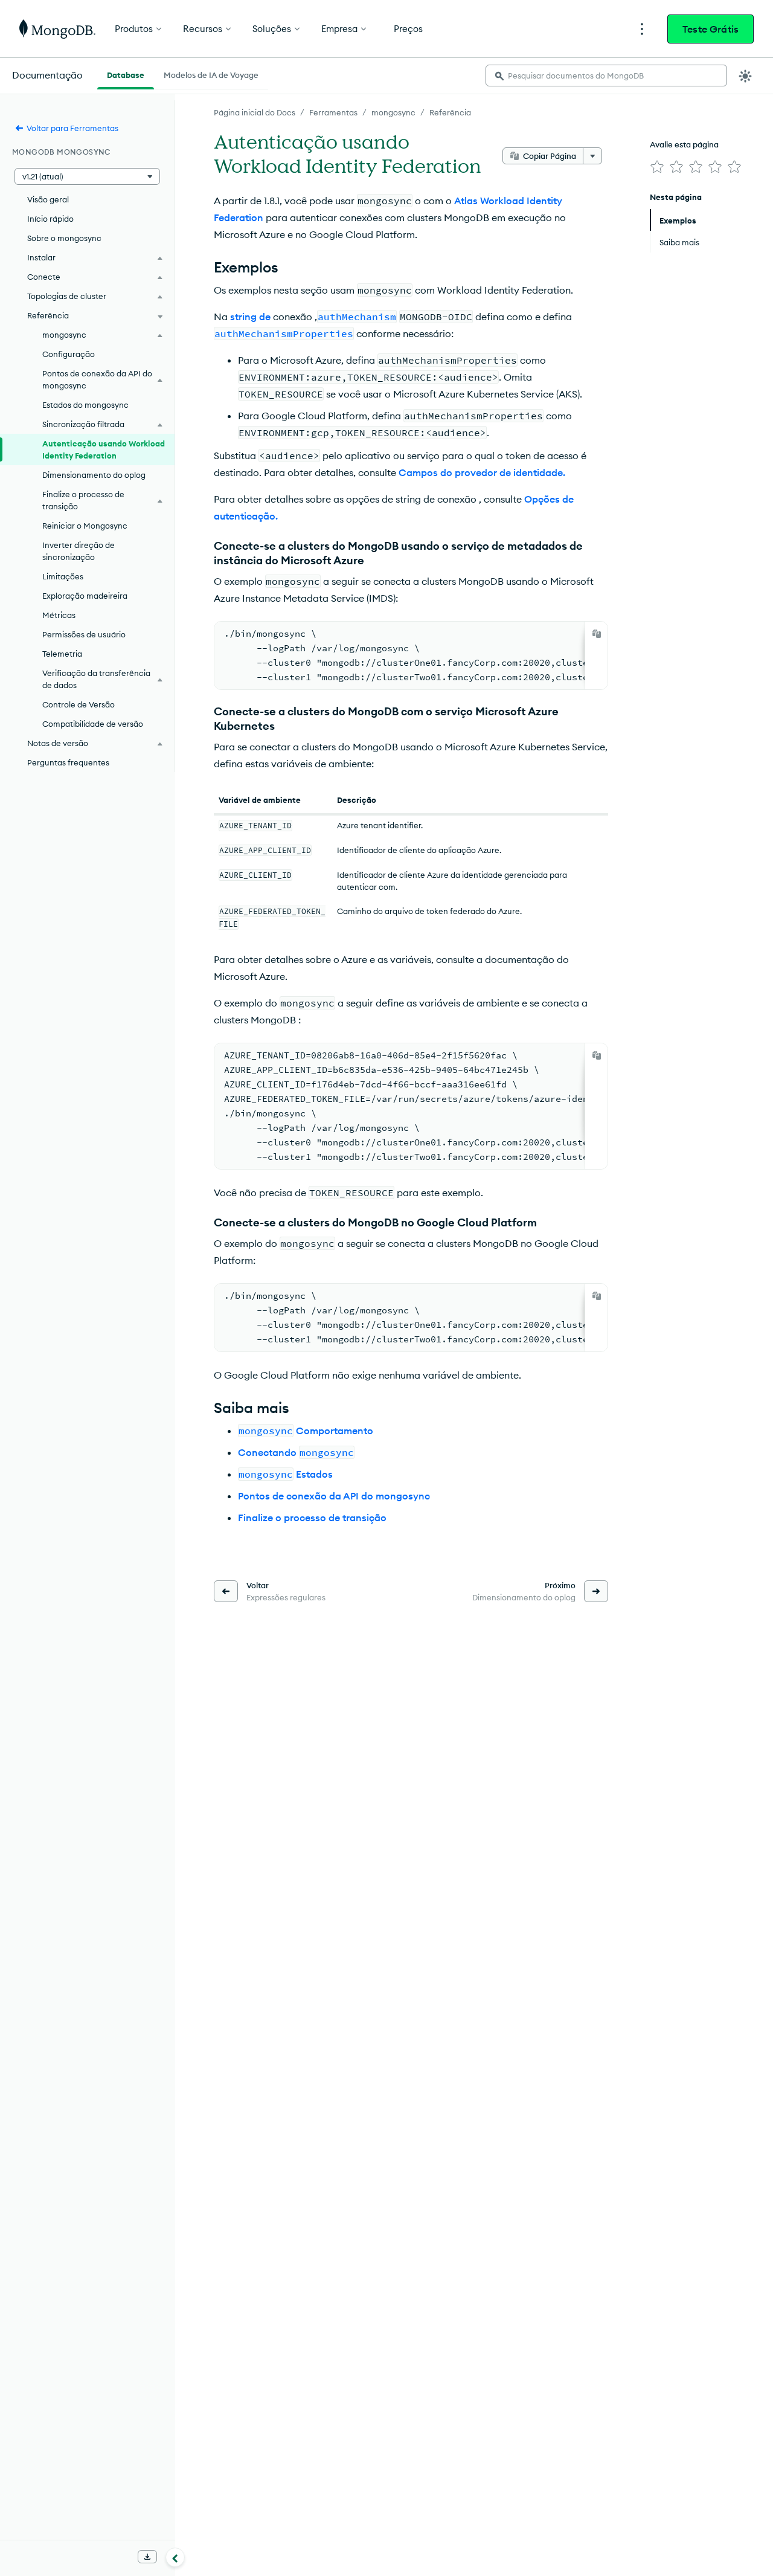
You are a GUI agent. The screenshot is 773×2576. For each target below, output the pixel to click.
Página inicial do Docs (255, 112)
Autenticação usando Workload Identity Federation (104, 449)
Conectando (296, 1452)
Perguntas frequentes (68, 762)
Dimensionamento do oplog (94, 475)
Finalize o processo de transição (312, 1518)
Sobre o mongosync (64, 238)
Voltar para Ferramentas (72, 128)
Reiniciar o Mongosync (85, 526)
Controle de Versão (79, 704)
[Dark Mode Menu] (745, 76)
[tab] (126, 74)
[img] (657, 167)
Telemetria (62, 654)
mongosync (393, 112)
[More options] (592, 156)
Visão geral (48, 199)
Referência (450, 112)
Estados (286, 1474)
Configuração (69, 354)
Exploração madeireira (85, 596)
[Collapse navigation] (175, 2557)
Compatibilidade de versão (93, 724)
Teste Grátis (710, 29)
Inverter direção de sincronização (79, 551)
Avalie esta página (684, 144)
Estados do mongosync (85, 405)
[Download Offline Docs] (147, 2557)
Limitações (63, 576)
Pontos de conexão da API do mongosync (334, 1496)
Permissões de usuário (84, 634)
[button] (87, 176)
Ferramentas (333, 112)
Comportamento (306, 1431)
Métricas (59, 615)
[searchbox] (606, 76)
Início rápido (50, 219)
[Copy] (597, 634)
